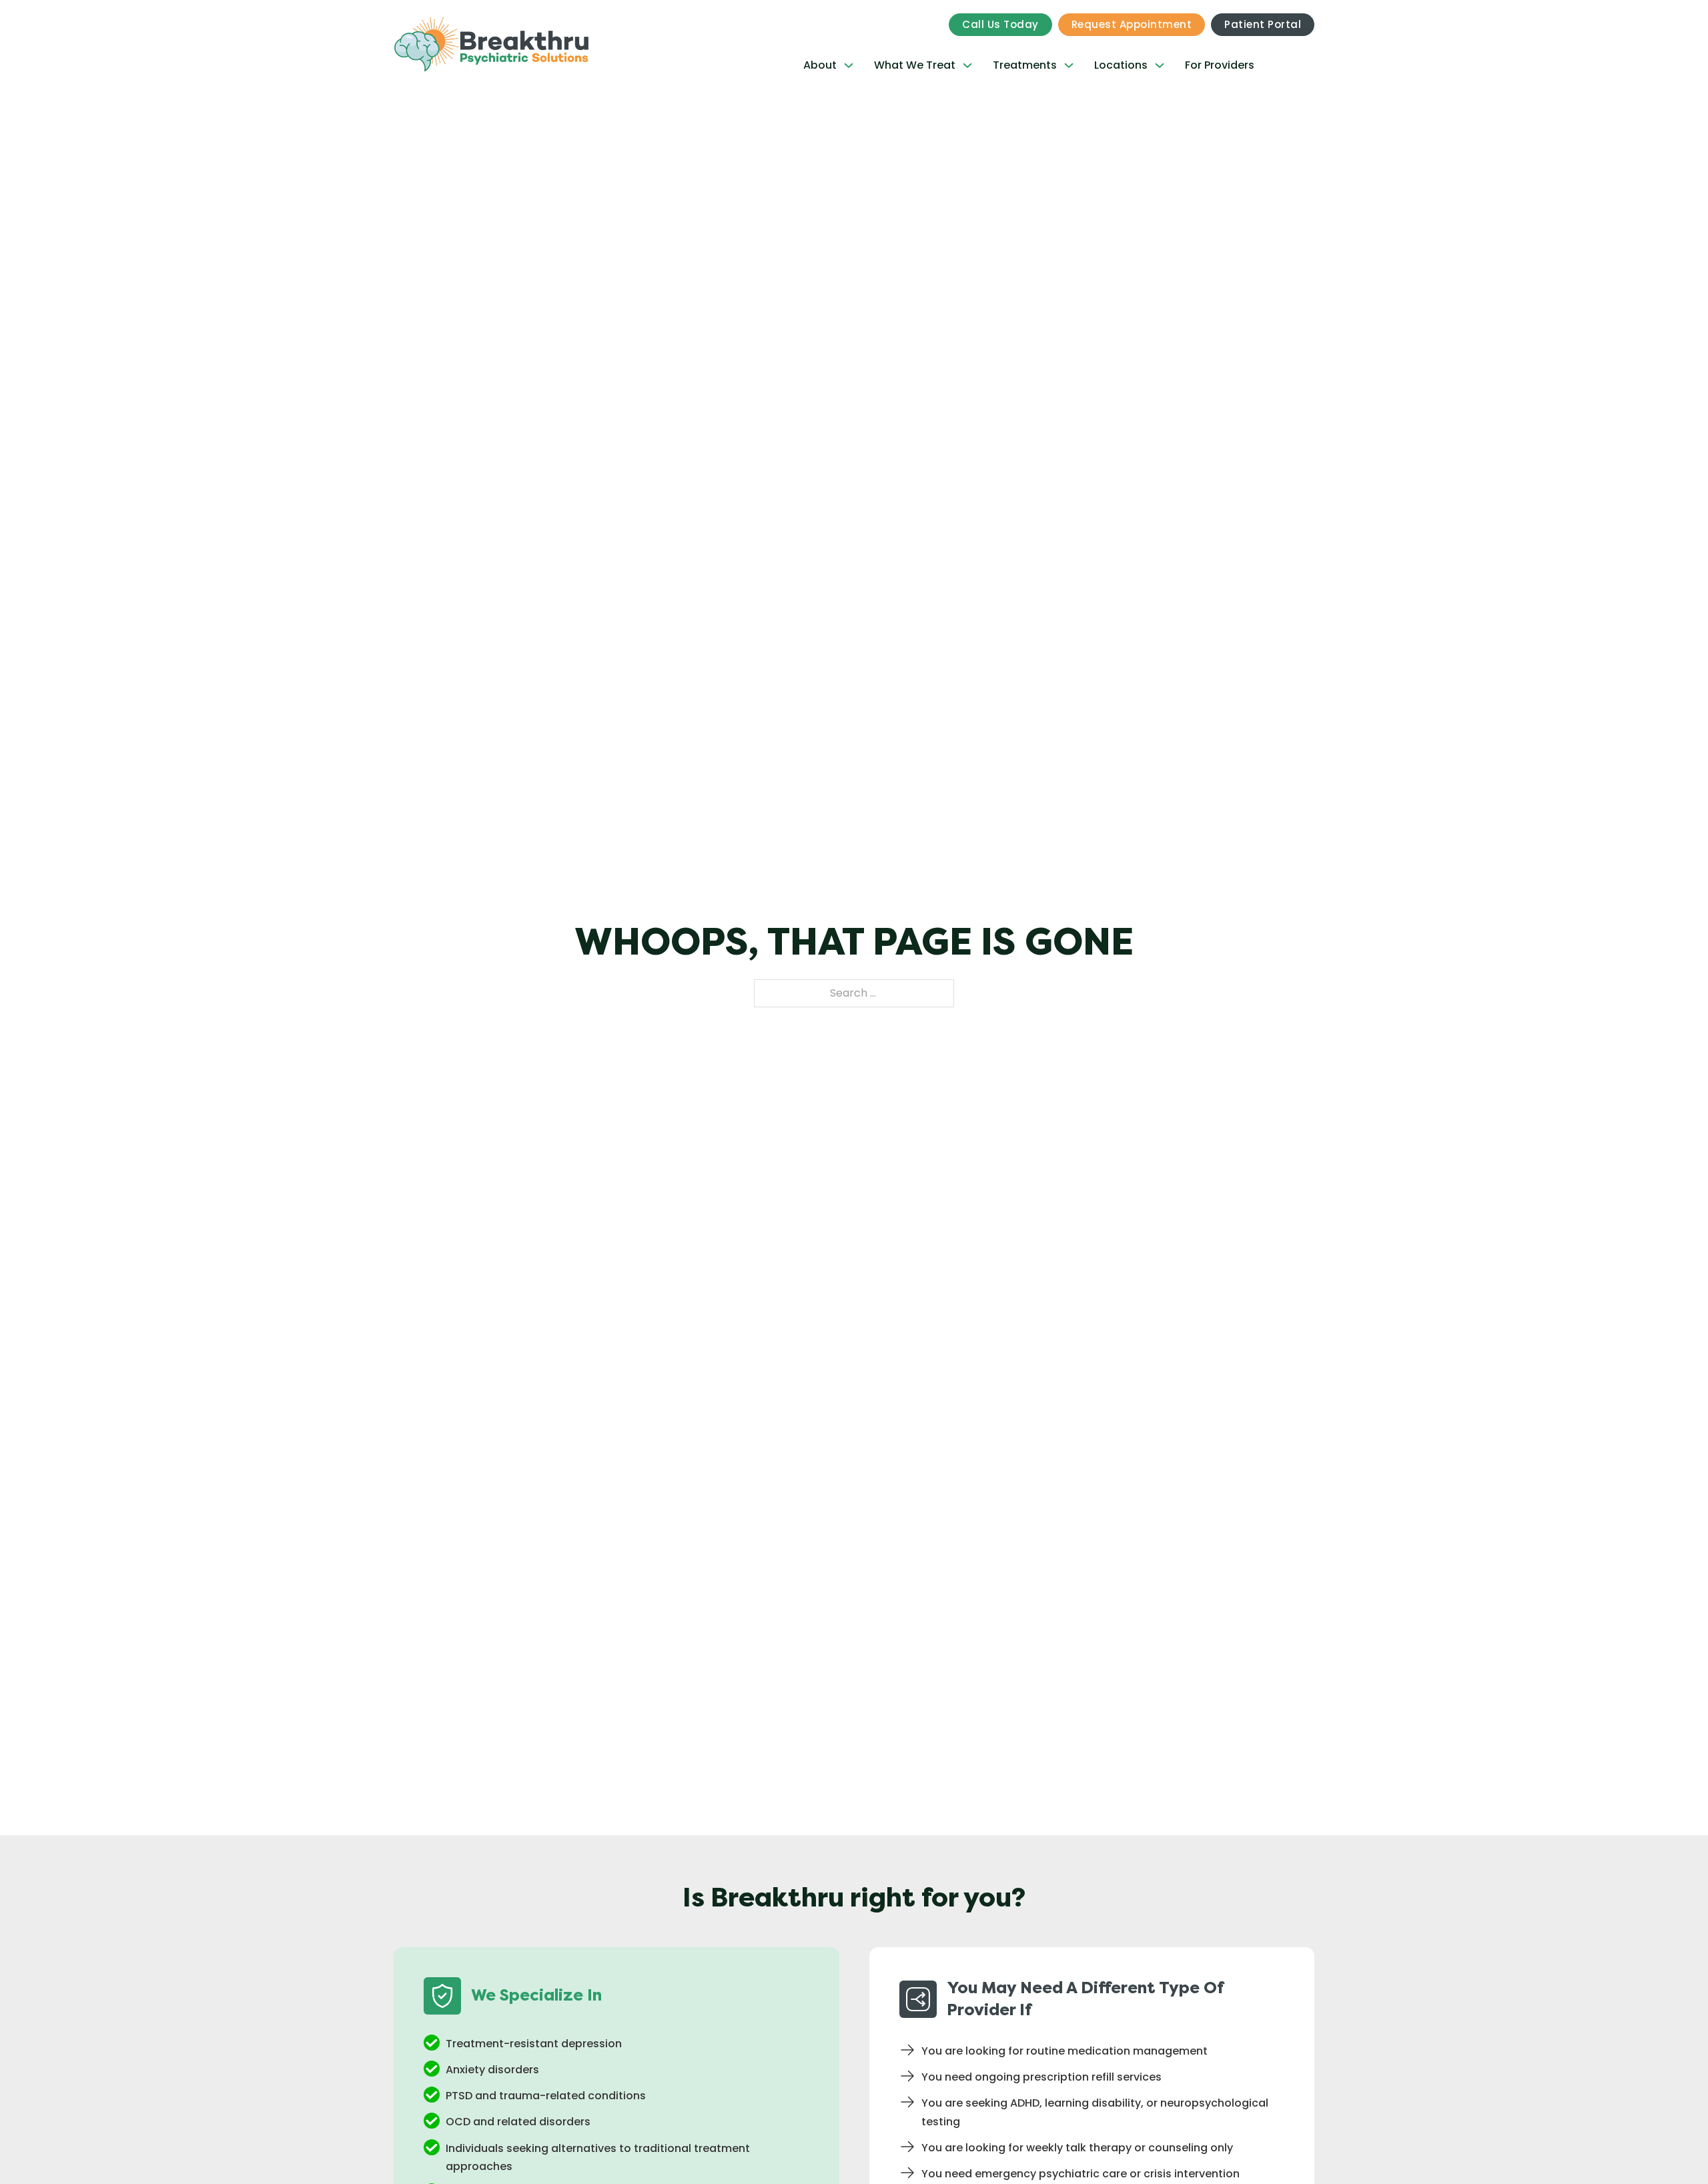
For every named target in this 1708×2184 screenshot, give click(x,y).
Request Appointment (1132, 24)
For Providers (1220, 65)
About (820, 65)
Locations (1121, 65)
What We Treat (915, 65)
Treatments (1025, 65)
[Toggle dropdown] (849, 65)
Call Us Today (1000, 24)
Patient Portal (1263, 24)
